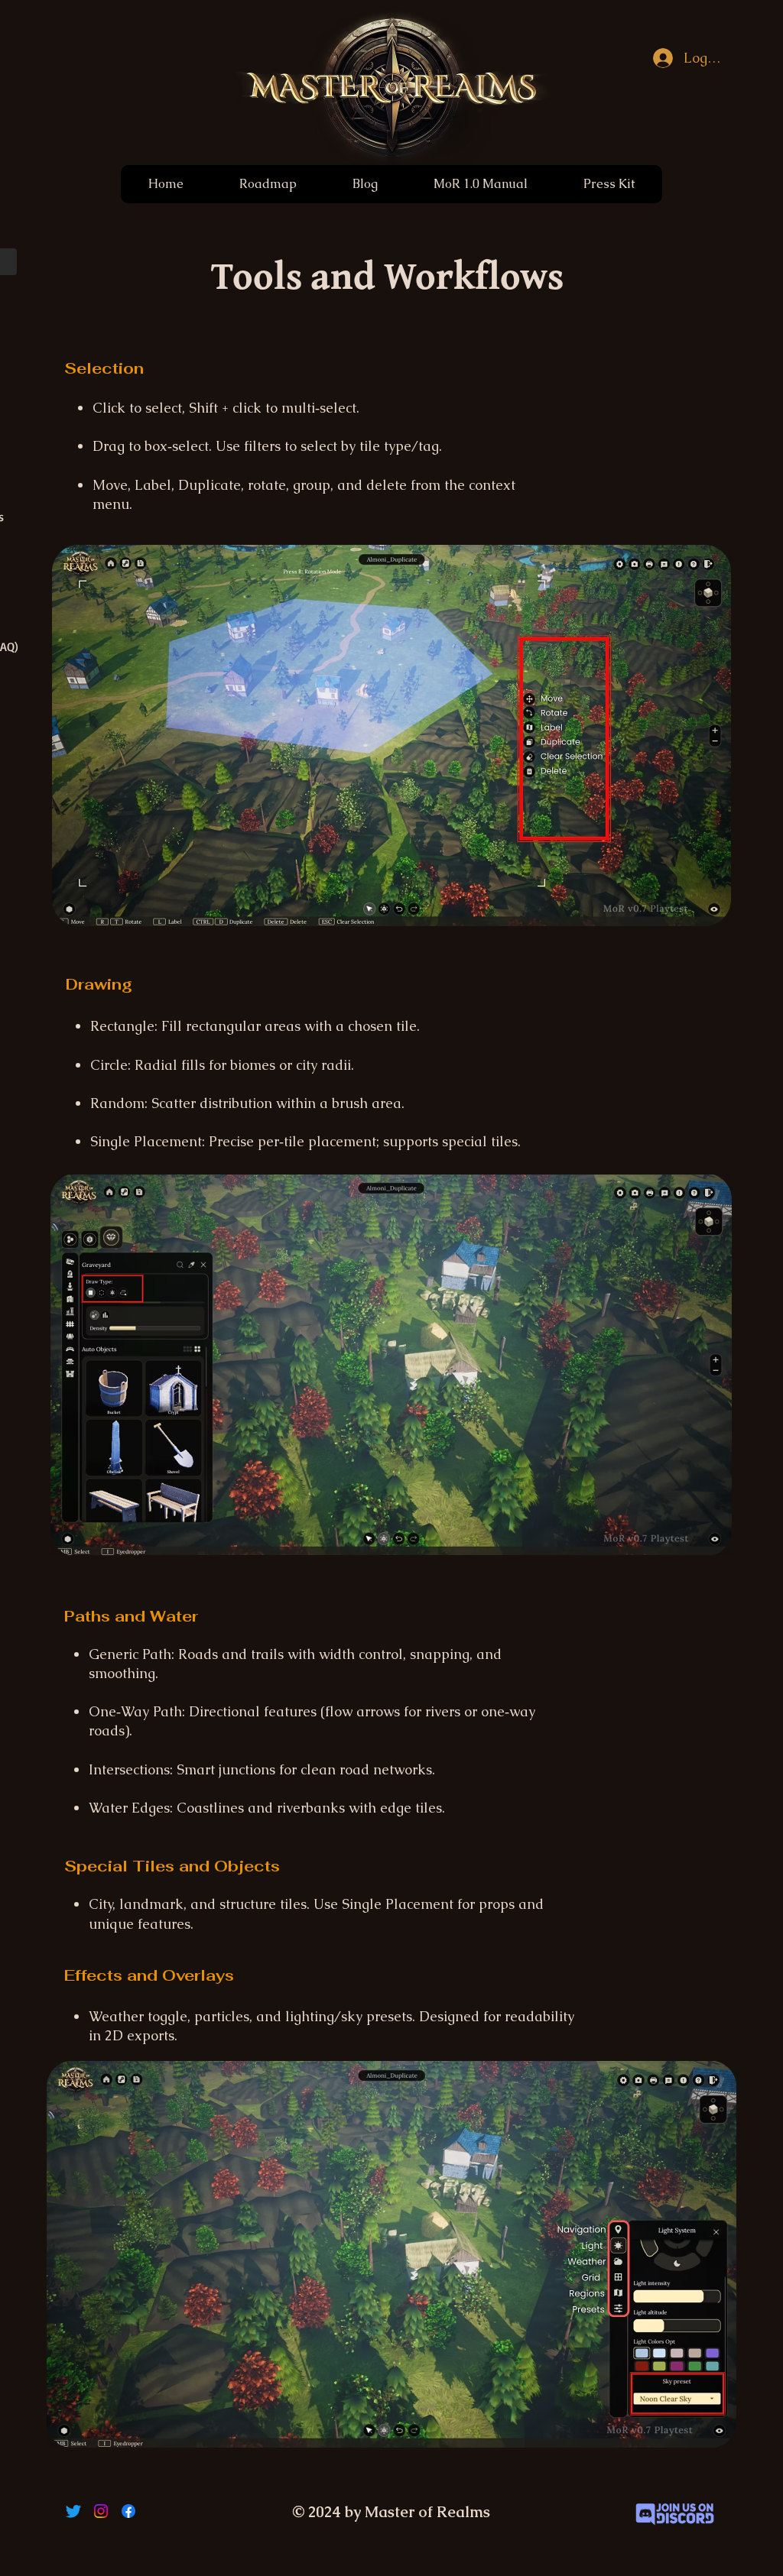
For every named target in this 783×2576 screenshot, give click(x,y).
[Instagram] (101, 2511)
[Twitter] (73, 2511)
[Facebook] (128, 2511)
